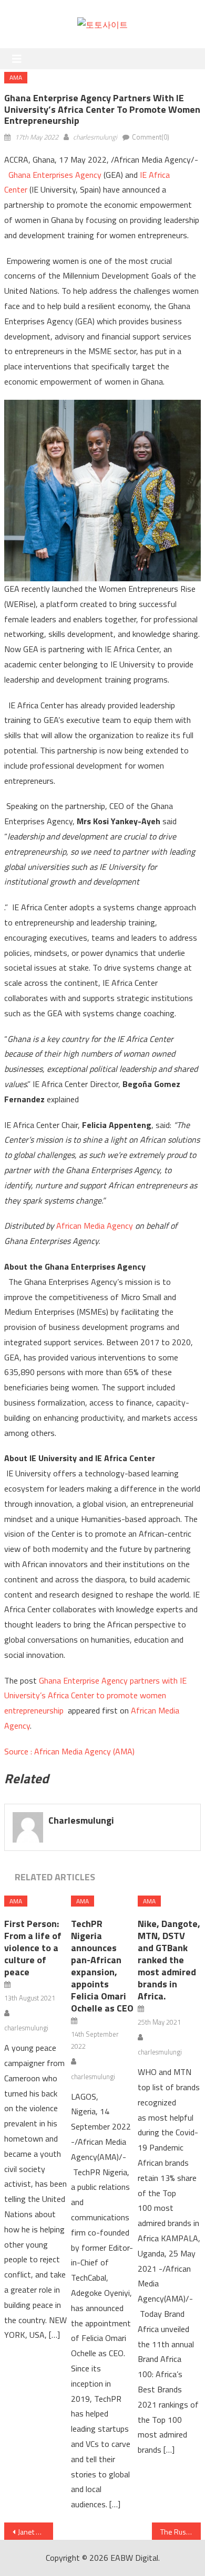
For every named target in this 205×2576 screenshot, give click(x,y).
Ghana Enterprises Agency (55, 175)
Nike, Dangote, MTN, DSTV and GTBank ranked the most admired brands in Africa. (169, 1960)
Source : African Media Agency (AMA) (69, 1751)
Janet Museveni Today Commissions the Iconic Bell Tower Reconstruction (36, 2532)
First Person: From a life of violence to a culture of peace (33, 1948)
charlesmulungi (95, 137)
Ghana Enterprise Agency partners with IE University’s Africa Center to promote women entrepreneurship (95, 1696)
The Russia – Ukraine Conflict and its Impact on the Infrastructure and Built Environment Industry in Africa (181, 2532)
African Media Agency (95, 1226)
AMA (16, 77)
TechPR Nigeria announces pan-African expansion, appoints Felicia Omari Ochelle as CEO (102, 1966)
